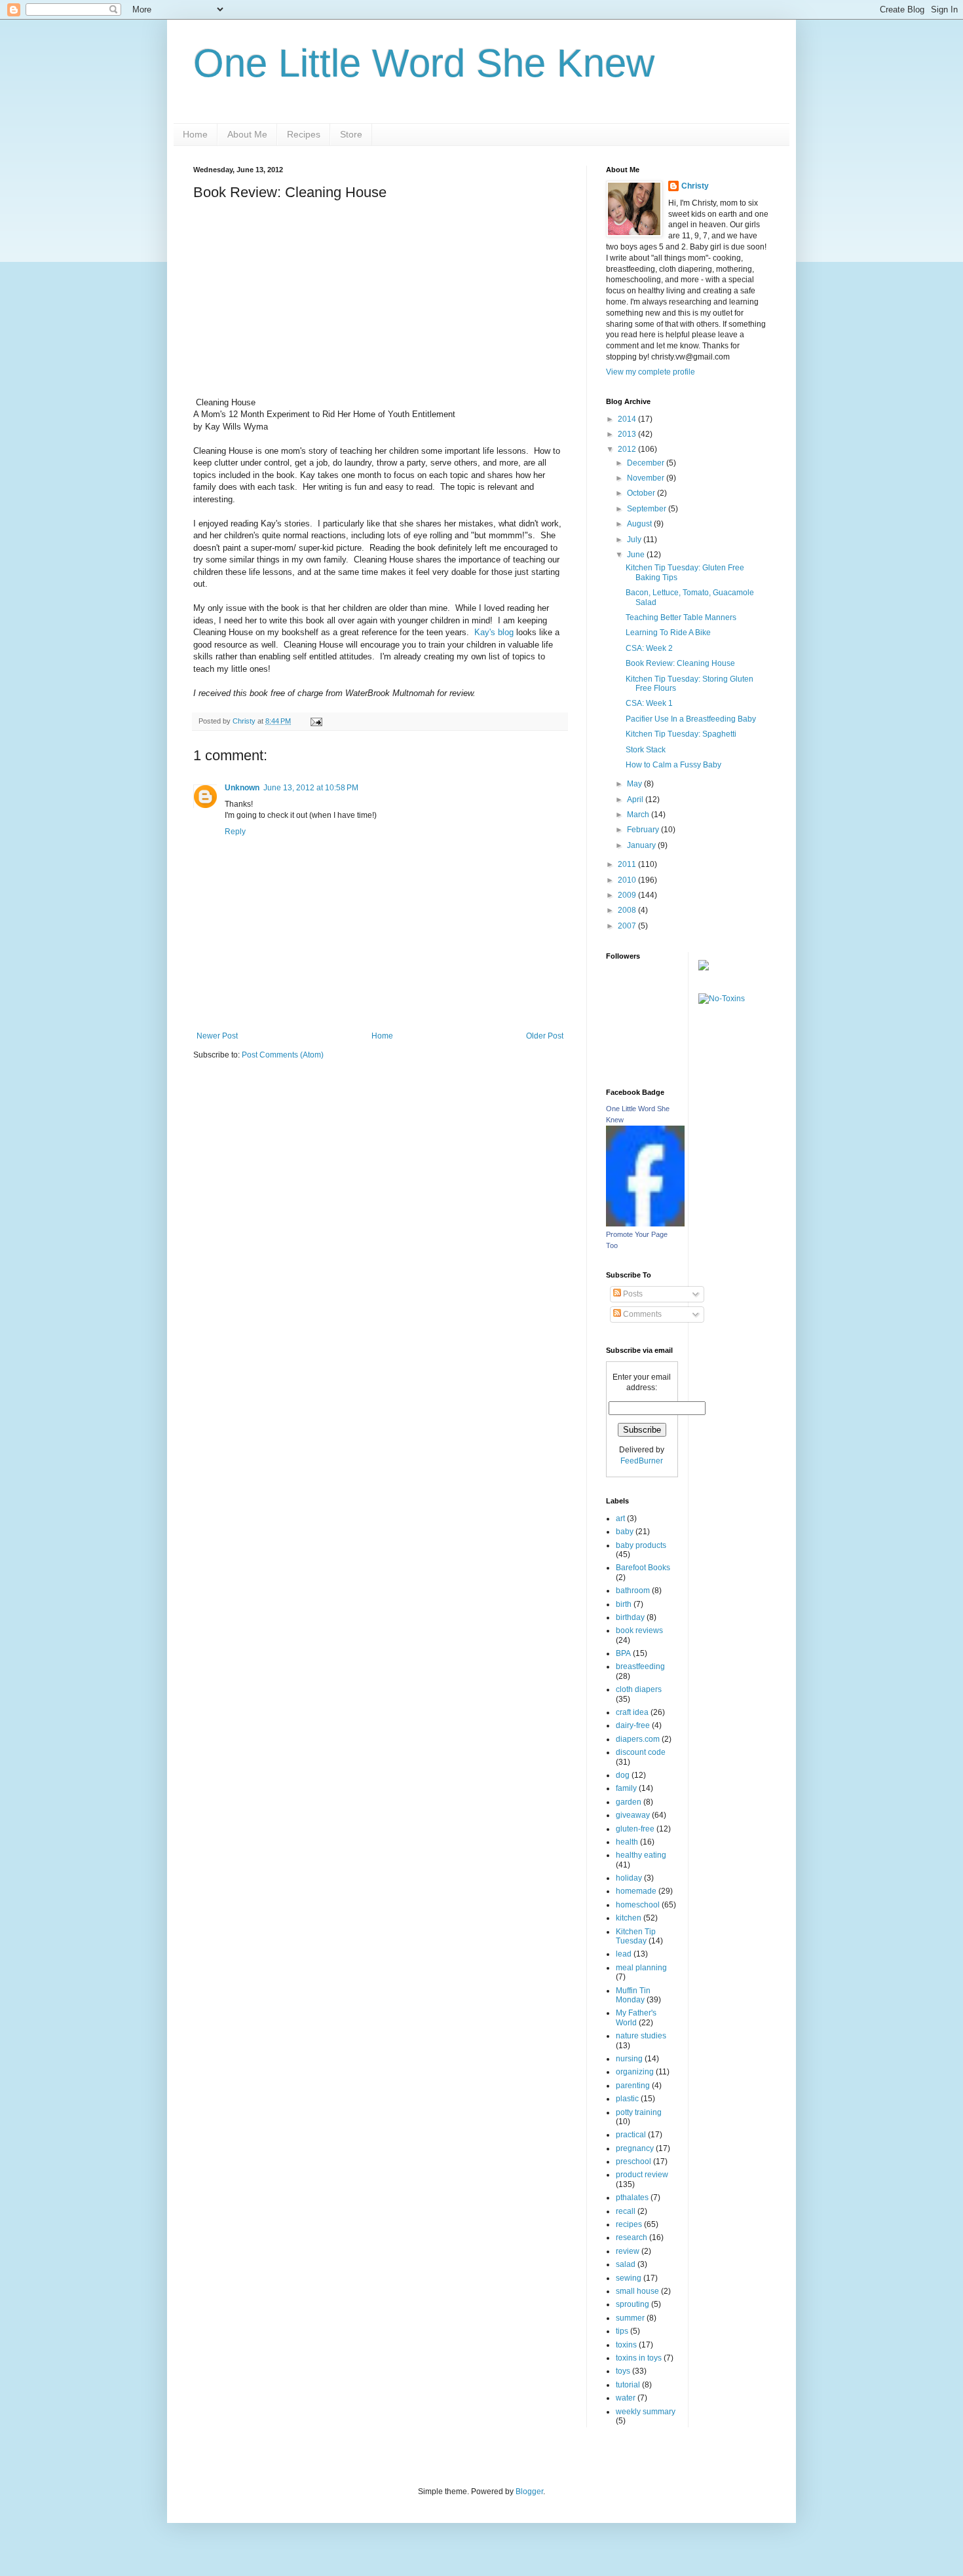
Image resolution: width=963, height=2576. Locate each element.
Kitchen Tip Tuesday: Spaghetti (681, 734)
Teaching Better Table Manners (681, 617)
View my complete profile (651, 372)
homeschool (638, 1905)
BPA (623, 1653)
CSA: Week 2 (649, 648)
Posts (632, 1294)
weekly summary (646, 2412)
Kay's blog (494, 632)
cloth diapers (639, 1689)
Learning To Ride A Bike (668, 633)
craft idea (632, 1712)
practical (631, 2135)
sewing (629, 2278)
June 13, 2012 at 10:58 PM (311, 788)
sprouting (633, 2304)
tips (622, 2331)
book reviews (639, 1630)
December (647, 463)
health (627, 1842)
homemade (636, 1891)
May (635, 784)
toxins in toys (639, 2358)
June (637, 555)
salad (626, 2264)
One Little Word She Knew (424, 63)
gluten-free (635, 1829)
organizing (635, 2072)
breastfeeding (640, 1666)
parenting (633, 2086)
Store (351, 134)
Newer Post (217, 1036)
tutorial (628, 2385)
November (647, 478)
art (620, 1518)
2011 (628, 864)
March (639, 815)
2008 (628, 910)
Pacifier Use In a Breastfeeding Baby (691, 719)
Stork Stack (646, 750)
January (642, 845)
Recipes (304, 134)
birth (624, 1604)
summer (630, 2318)
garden (629, 1802)
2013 (628, 434)
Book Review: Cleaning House (680, 663)
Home (195, 134)
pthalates (632, 2198)
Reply (235, 832)
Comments (641, 1314)
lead (624, 1954)
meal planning (641, 1968)
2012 (628, 449)
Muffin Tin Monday (633, 1995)
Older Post (545, 1036)
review (628, 2251)
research (632, 2237)
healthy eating (641, 1855)
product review (642, 2175)
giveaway (633, 1815)
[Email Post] (316, 721)
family (626, 1788)
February (644, 830)
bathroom (633, 1591)
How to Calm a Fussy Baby (673, 765)
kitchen (629, 1918)
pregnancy (635, 2148)
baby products (641, 1545)
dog (623, 1775)
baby (625, 1532)
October (642, 493)
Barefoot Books (643, 1568)
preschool (633, 2162)
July (635, 540)
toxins (626, 2345)
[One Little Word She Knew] (645, 1224)
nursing (629, 2059)
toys (623, 2371)
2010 (628, 880)
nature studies (641, 2036)
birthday (630, 1617)
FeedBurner (642, 1461)
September (648, 509)
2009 (628, 895)
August (640, 524)
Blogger (529, 2492)
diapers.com (638, 1739)
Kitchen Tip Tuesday (636, 1936)
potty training (639, 2112)
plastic (627, 2099)
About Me (247, 134)
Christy (695, 186)
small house (637, 2291)
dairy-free (633, 1725)
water (626, 2398)
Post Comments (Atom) (283, 1055)
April (636, 800)
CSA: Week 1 (649, 703)
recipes (629, 2224)
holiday (629, 1878)
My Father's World (636, 2017)
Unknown (242, 788)
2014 (628, 419)
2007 (628, 926)
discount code (641, 1752)
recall (626, 2211)
